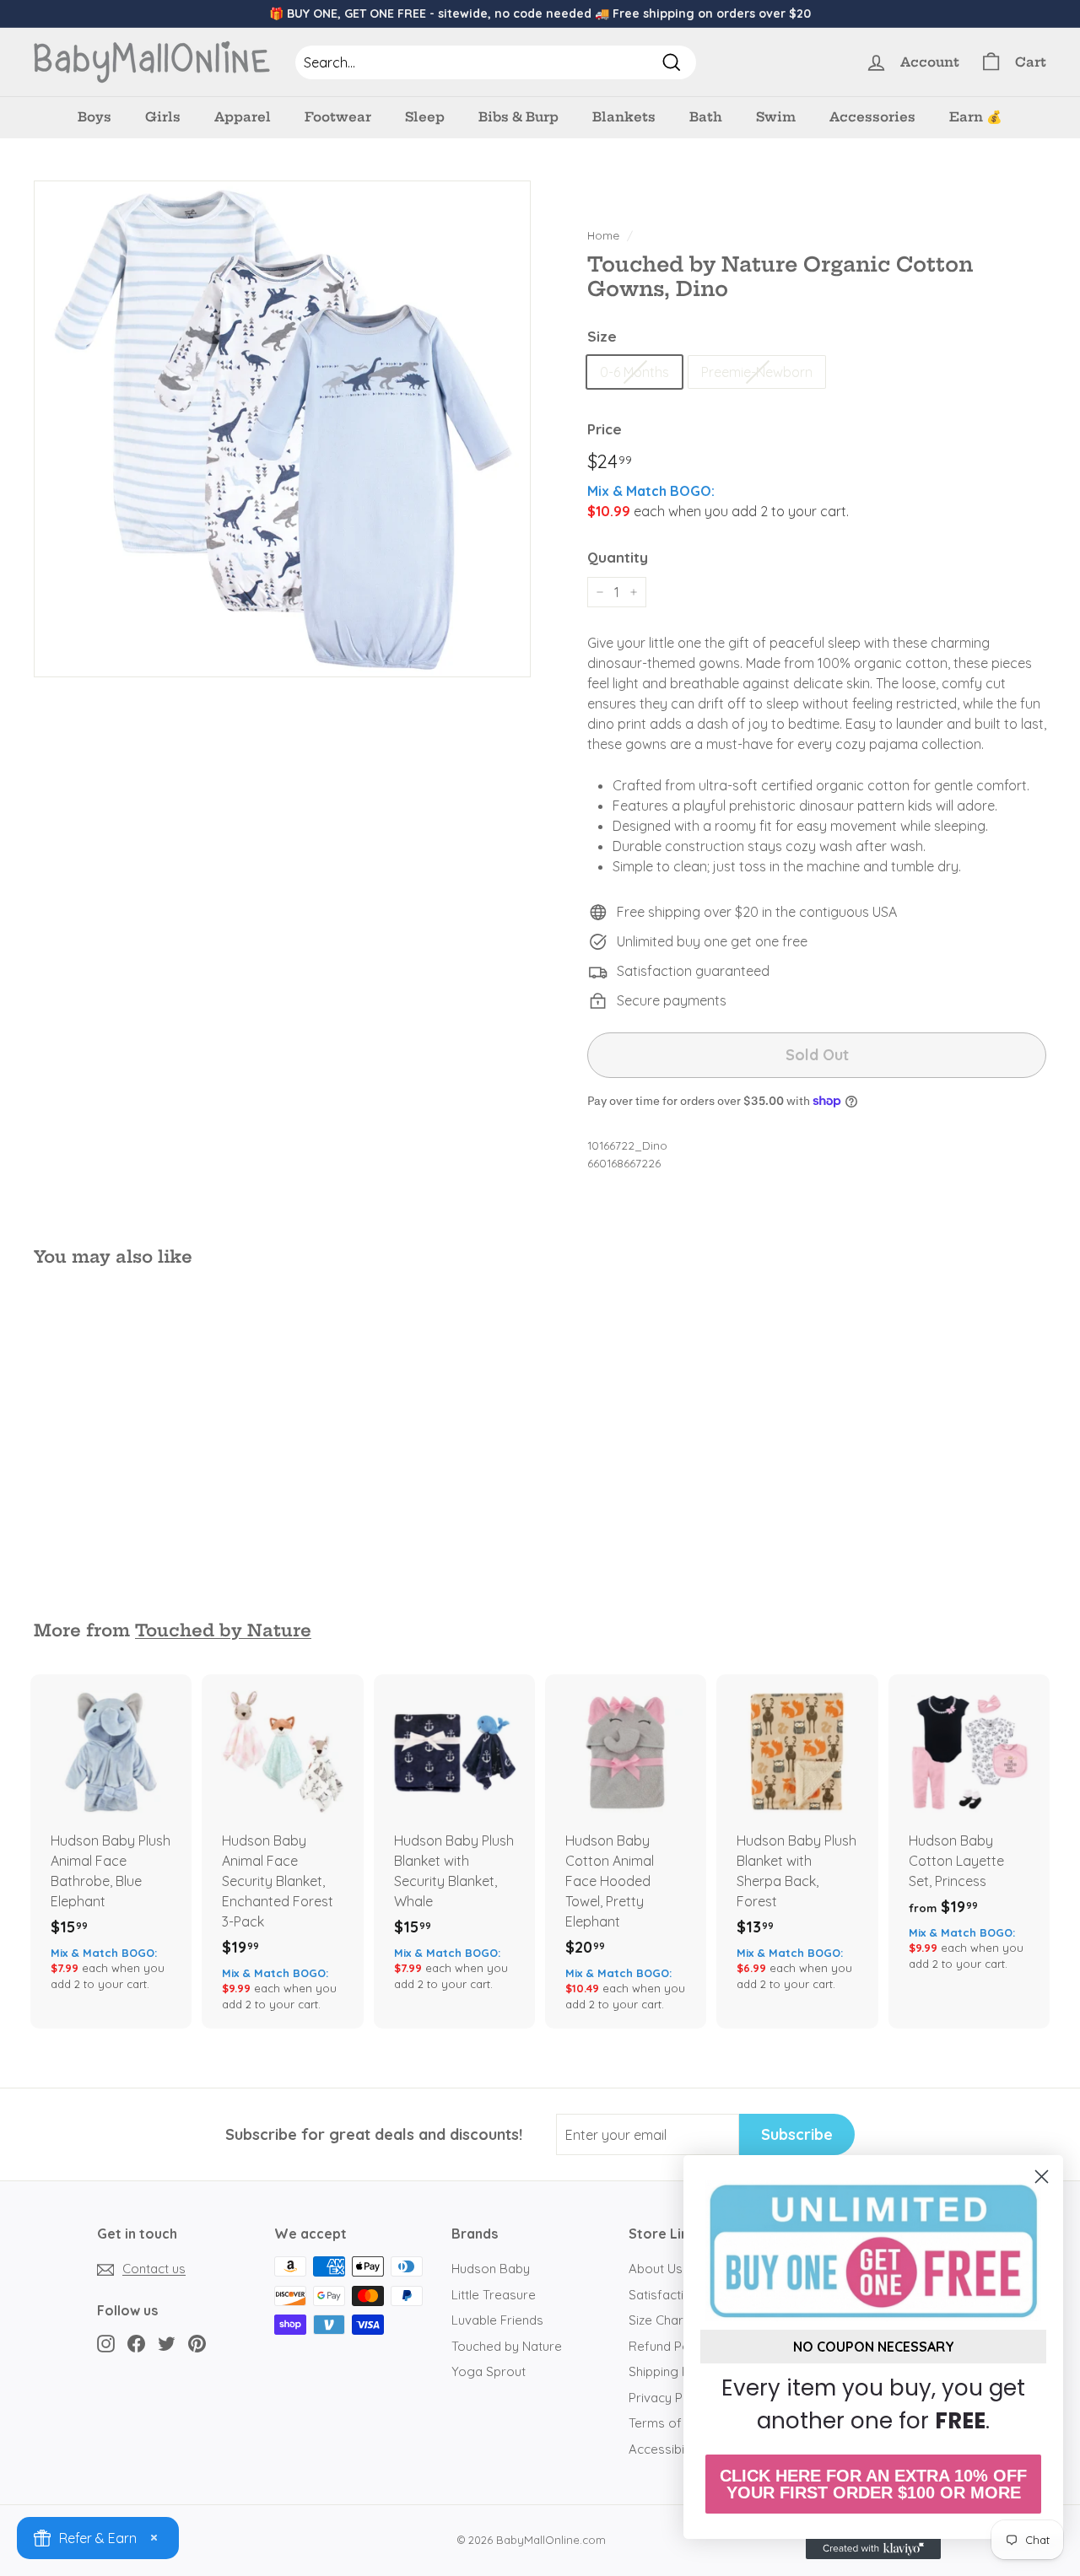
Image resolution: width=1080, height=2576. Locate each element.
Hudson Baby (491, 2269)
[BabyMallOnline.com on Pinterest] (197, 2343)
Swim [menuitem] (776, 117)
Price (605, 429)
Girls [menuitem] (163, 117)
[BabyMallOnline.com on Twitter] (167, 2343)
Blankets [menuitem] (624, 117)
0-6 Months (634, 372)
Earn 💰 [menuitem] (976, 117)
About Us (656, 2269)
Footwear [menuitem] (338, 117)
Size (602, 336)
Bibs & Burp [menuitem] (518, 117)
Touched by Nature (223, 1630)
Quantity (618, 557)
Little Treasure (494, 2295)
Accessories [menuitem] (872, 117)
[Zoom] (282, 429)
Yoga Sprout (489, 2371)
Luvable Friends (497, 2320)
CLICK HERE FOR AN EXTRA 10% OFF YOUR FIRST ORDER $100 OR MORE (873, 2484)
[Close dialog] (1042, 2177)
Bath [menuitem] (706, 117)
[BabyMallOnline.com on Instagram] (106, 2343)
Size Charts (661, 2320)
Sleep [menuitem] (425, 117)
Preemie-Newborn (757, 372)
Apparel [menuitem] (243, 117)
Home (603, 235)
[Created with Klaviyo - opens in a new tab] (873, 2549)
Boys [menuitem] (94, 117)
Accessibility (664, 2449)
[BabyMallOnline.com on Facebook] (136, 2343)
